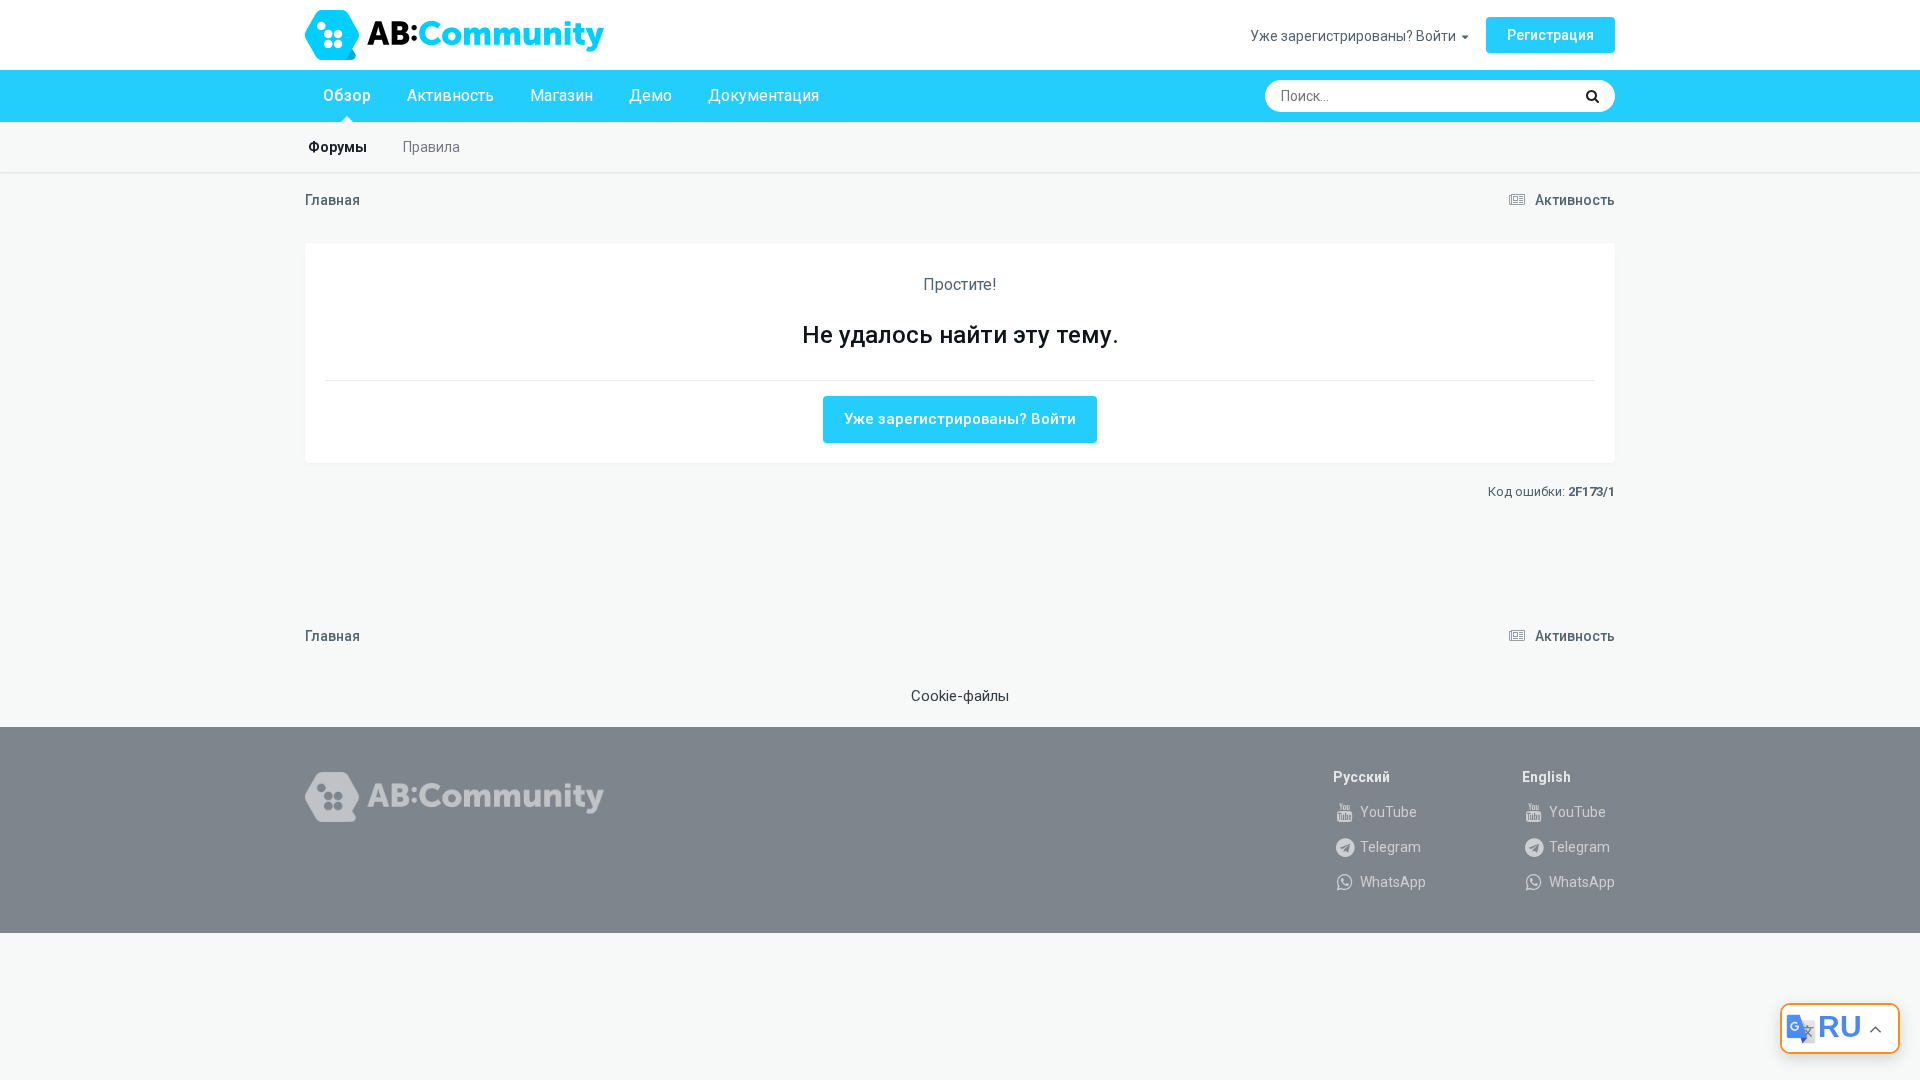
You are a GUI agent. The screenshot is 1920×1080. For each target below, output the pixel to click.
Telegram (1389, 847)
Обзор (347, 95)
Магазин (561, 95)
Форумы (337, 147)
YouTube (1387, 812)
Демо (650, 95)
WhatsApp (1391, 882)
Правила (431, 147)
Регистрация (1550, 35)
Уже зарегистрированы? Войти (1356, 36)
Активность (450, 95)
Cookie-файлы (960, 696)
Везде (1525, 96)
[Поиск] (1592, 96)
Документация (763, 95)
